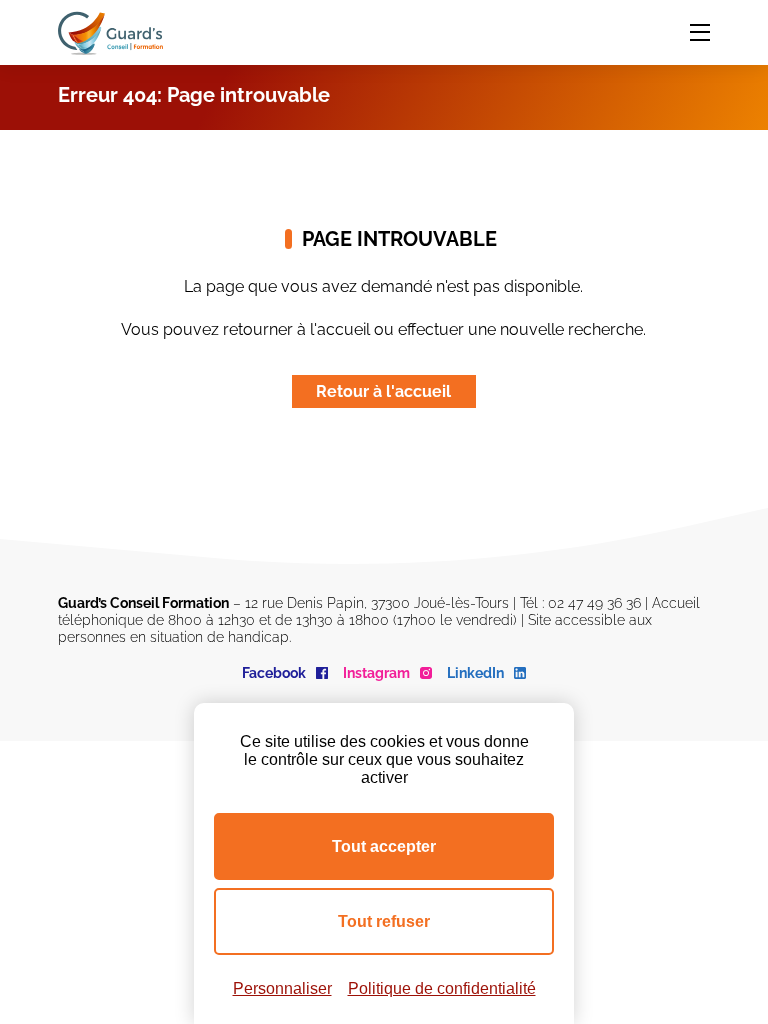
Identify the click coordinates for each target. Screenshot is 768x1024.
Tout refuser (384, 921)
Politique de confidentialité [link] (442, 988)
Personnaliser (282, 988)
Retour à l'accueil (383, 391)
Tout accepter (384, 846)
